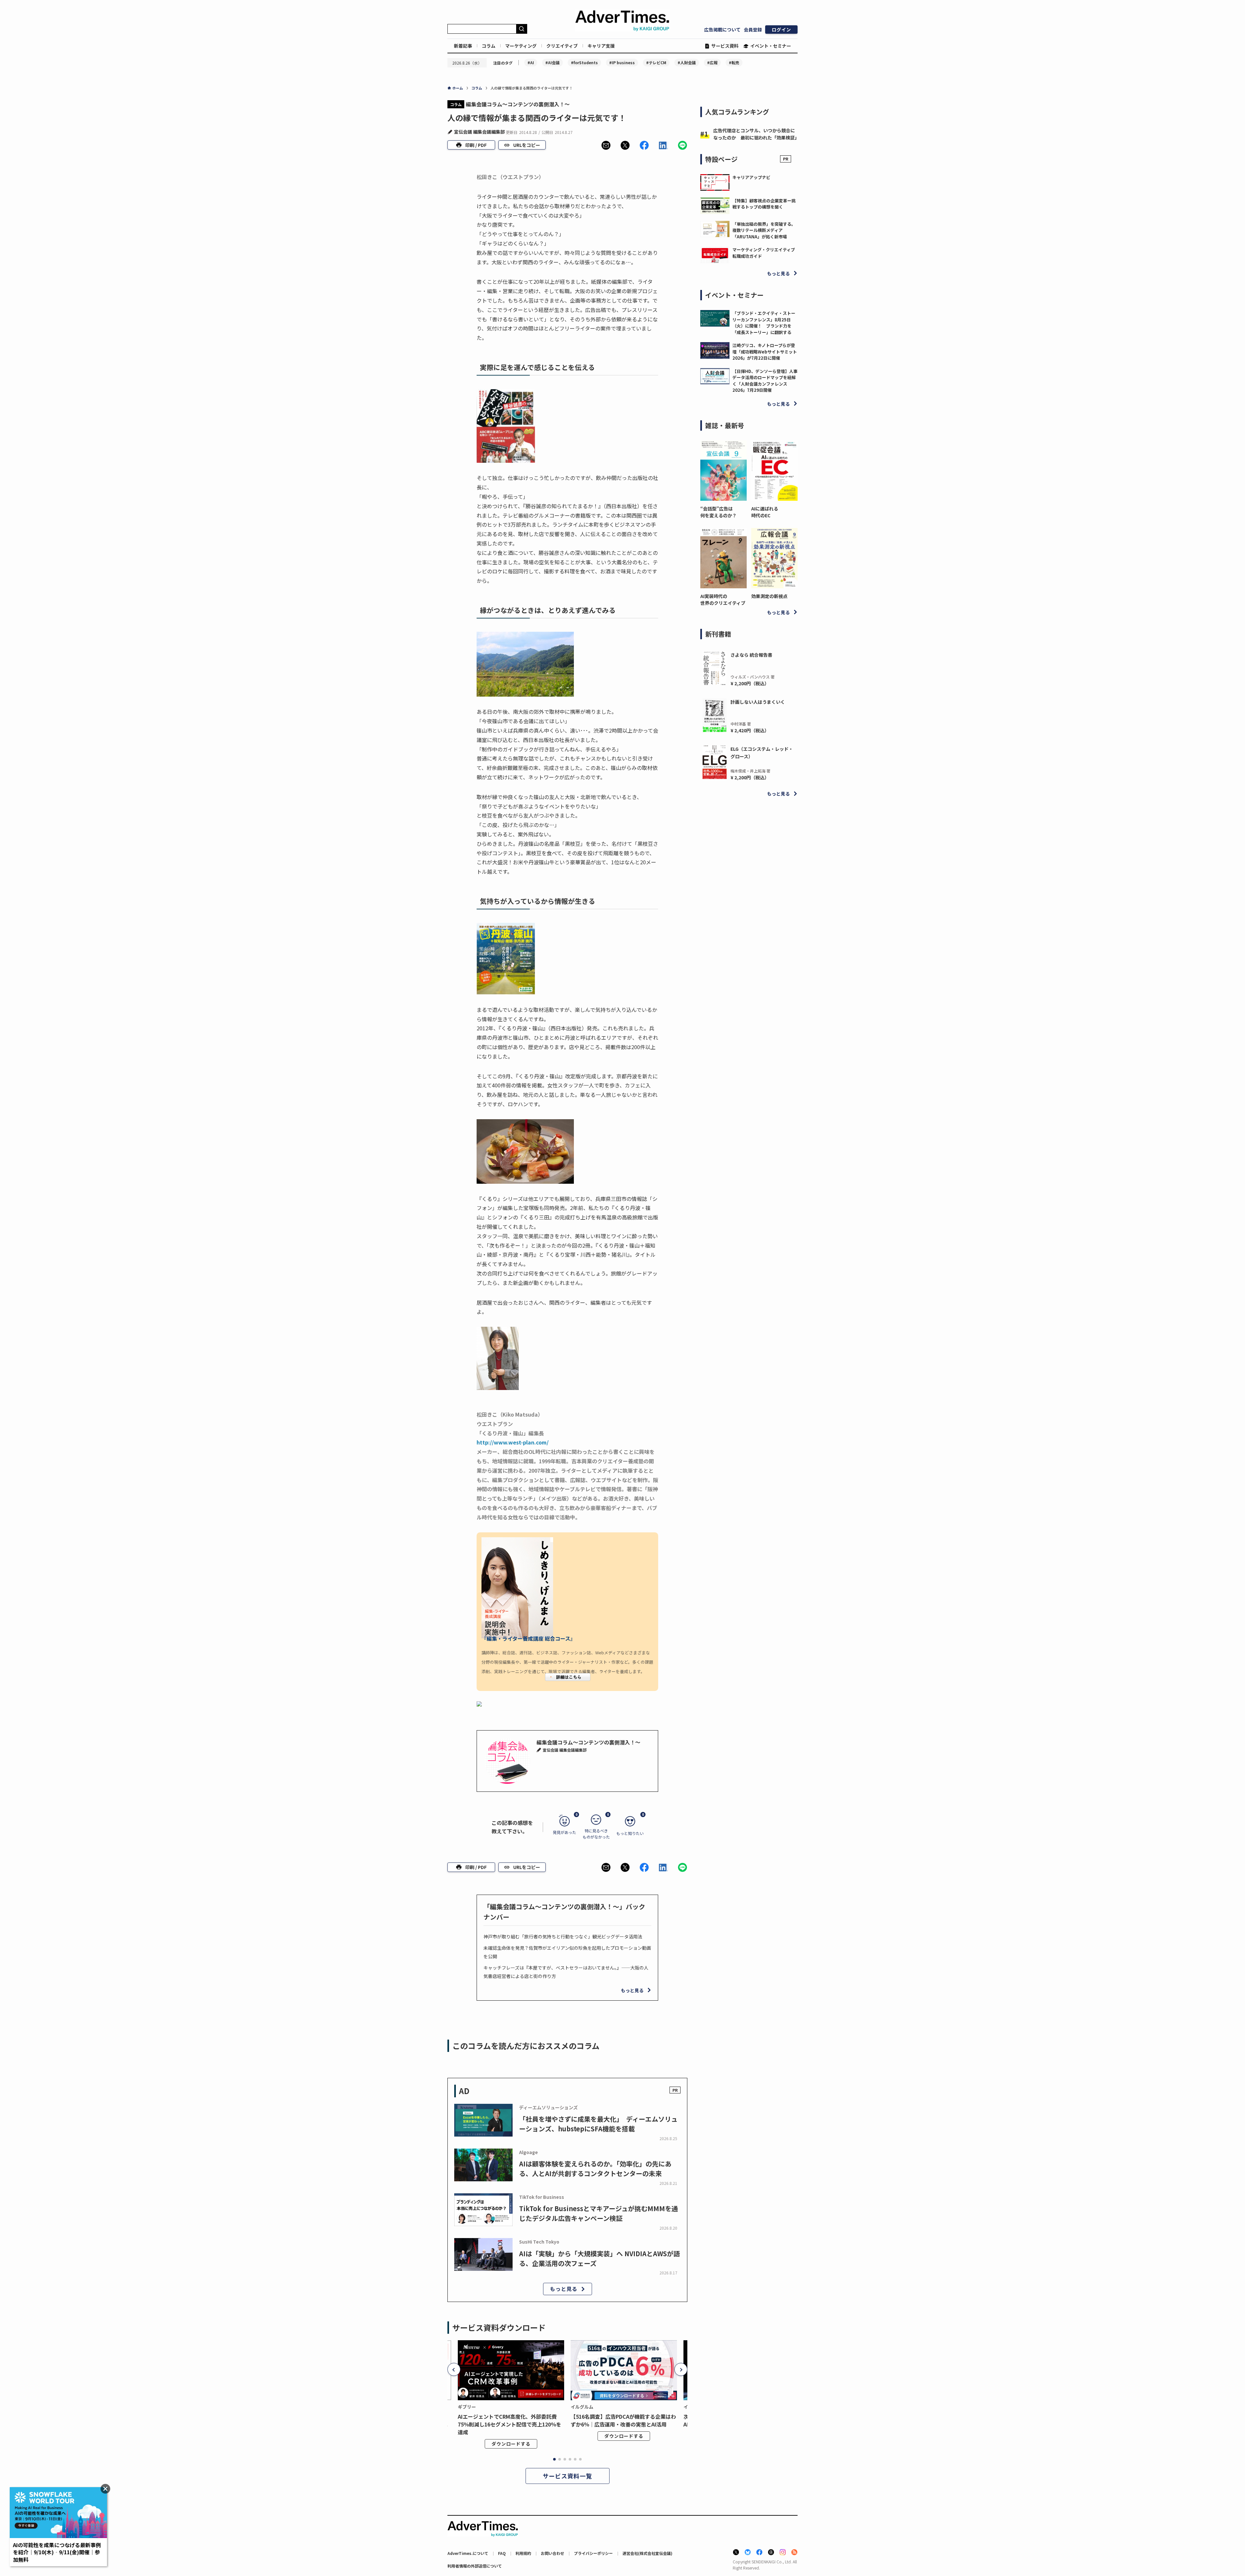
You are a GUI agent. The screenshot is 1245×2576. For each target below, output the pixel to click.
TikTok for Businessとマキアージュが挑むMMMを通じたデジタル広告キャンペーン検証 (599, 2213)
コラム (489, 46)
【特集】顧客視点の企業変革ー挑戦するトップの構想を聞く (764, 204)
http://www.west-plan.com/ (513, 1442)
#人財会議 (687, 62)
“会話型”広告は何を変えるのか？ (718, 512)
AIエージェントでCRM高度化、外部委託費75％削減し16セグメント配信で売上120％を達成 (510, 2424)
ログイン (781, 30)
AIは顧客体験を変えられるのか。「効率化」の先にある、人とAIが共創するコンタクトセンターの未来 (595, 2169)
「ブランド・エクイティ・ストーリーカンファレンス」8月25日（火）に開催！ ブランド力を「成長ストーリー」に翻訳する (764, 323)
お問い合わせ (552, 2553)
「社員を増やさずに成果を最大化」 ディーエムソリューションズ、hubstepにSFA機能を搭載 (598, 2124)
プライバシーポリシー (593, 2553)
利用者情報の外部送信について (475, 2566)
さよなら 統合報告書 (751, 655)
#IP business (622, 62)
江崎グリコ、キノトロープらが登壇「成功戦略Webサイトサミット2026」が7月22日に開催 (765, 352)
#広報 (712, 62)
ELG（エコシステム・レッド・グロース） (762, 752)
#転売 (734, 62)
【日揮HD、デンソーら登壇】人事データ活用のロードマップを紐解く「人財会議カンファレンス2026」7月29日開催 (765, 381)
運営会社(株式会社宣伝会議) (647, 2553)
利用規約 (523, 2553)
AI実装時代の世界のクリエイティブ (723, 599)
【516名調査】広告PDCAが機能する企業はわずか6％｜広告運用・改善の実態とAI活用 (623, 2420)
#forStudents (584, 62)
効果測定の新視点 (769, 596)
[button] (606, 145)
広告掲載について (722, 30)
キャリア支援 (601, 46)
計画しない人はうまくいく (758, 702)
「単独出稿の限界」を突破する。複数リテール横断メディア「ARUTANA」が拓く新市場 (764, 230)
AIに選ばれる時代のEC (765, 512)
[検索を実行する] (522, 29)
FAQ (502, 2553)
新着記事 (463, 46)
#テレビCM (656, 62)
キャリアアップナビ (751, 177)
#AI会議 (552, 62)
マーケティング (521, 46)
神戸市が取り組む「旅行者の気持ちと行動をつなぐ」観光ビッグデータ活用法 (563, 1936)
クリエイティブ (562, 46)
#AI (531, 62)
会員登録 (753, 30)
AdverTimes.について (468, 2553)
